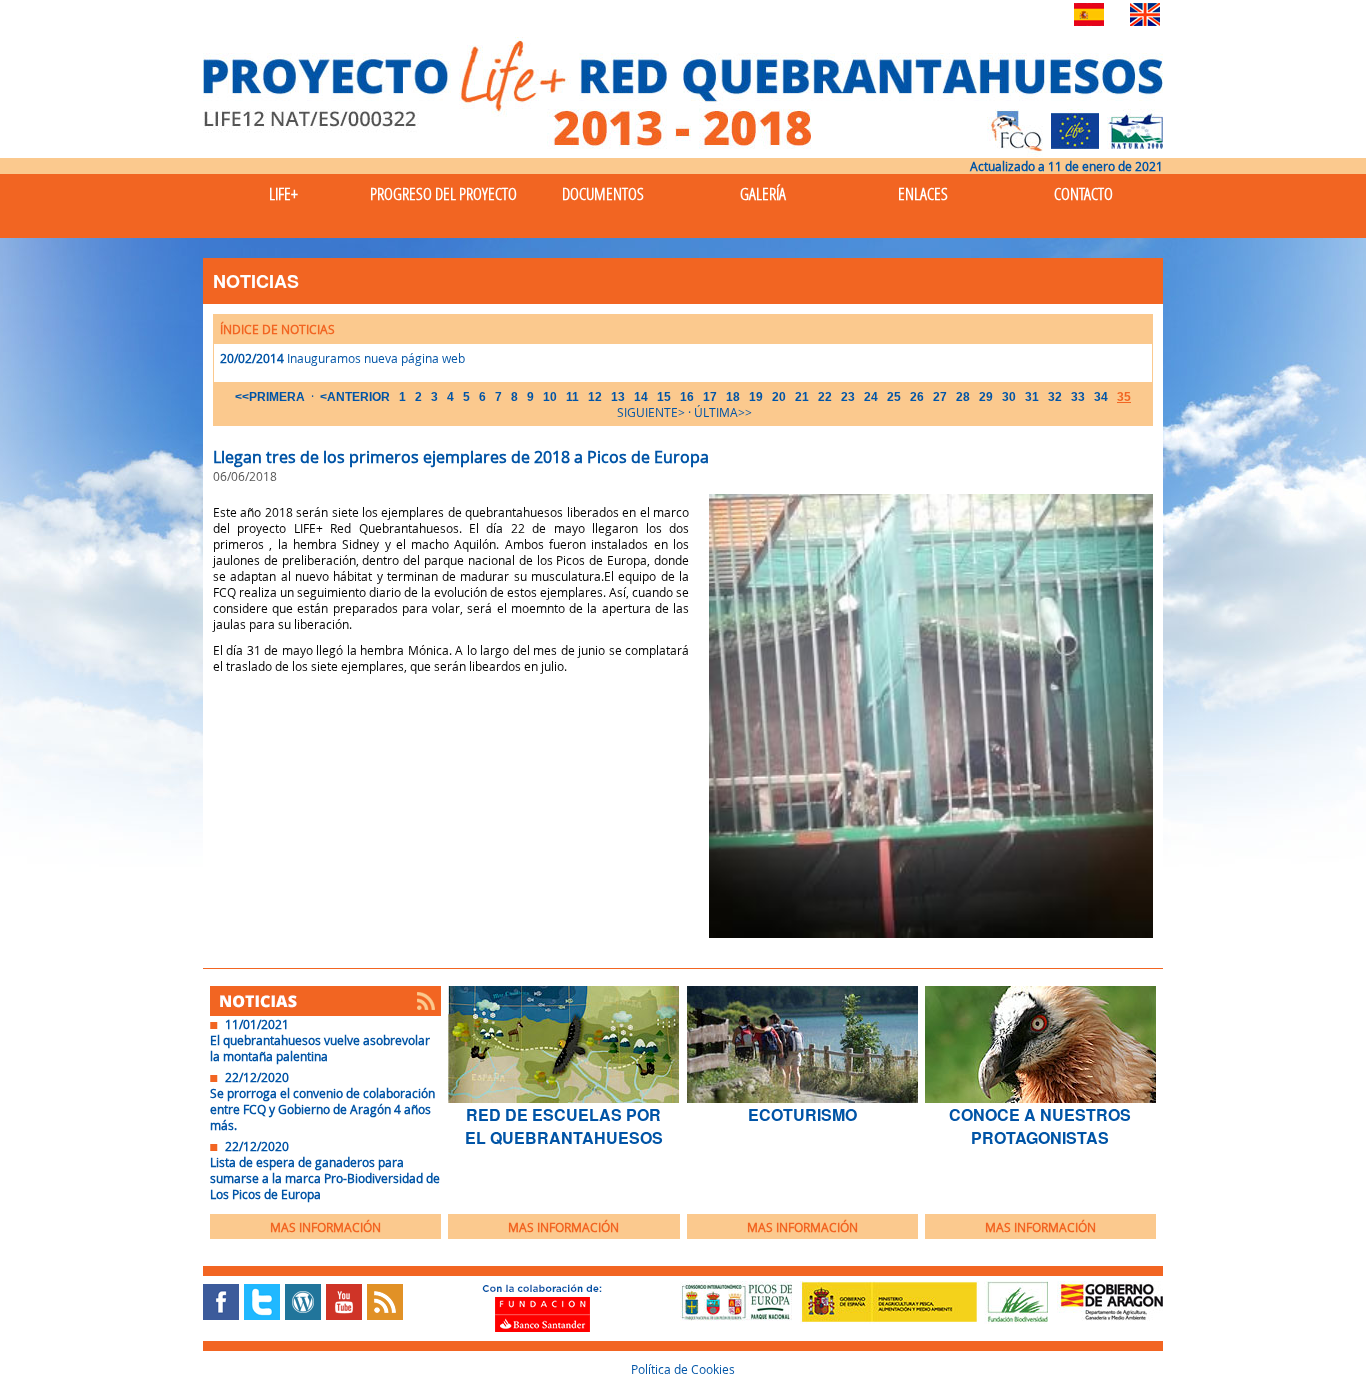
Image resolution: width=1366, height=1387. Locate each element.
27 (940, 397)
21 (802, 397)
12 (595, 397)
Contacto (1083, 193)
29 (986, 397)
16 (687, 397)
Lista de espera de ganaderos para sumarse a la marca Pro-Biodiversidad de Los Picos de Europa (325, 1178)
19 (756, 397)
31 (1032, 397)
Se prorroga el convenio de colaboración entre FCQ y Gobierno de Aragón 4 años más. (322, 1109)
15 (664, 397)
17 (710, 397)
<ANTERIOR (355, 397)
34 (1101, 397)
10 (550, 397)
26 (917, 397)
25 (894, 397)
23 (848, 397)
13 (618, 397)
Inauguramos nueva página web (376, 358)
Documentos (603, 193)
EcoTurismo (802, 1114)
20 (779, 397)
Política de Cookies (683, 1369)
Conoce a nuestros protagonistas (1040, 1126)
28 (963, 397)
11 (572, 397)
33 (1078, 397)
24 (871, 397)
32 (1055, 397)
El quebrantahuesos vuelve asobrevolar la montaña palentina (320, 1048)
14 (641, 397)
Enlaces (923, 193)
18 (733, 397)
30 (1009, 397)
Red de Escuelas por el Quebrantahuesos (564, 1126)
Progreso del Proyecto (443, 193)
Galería (763, 193)
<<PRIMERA (270, 397)
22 (825, 397)
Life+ (283, 193)
